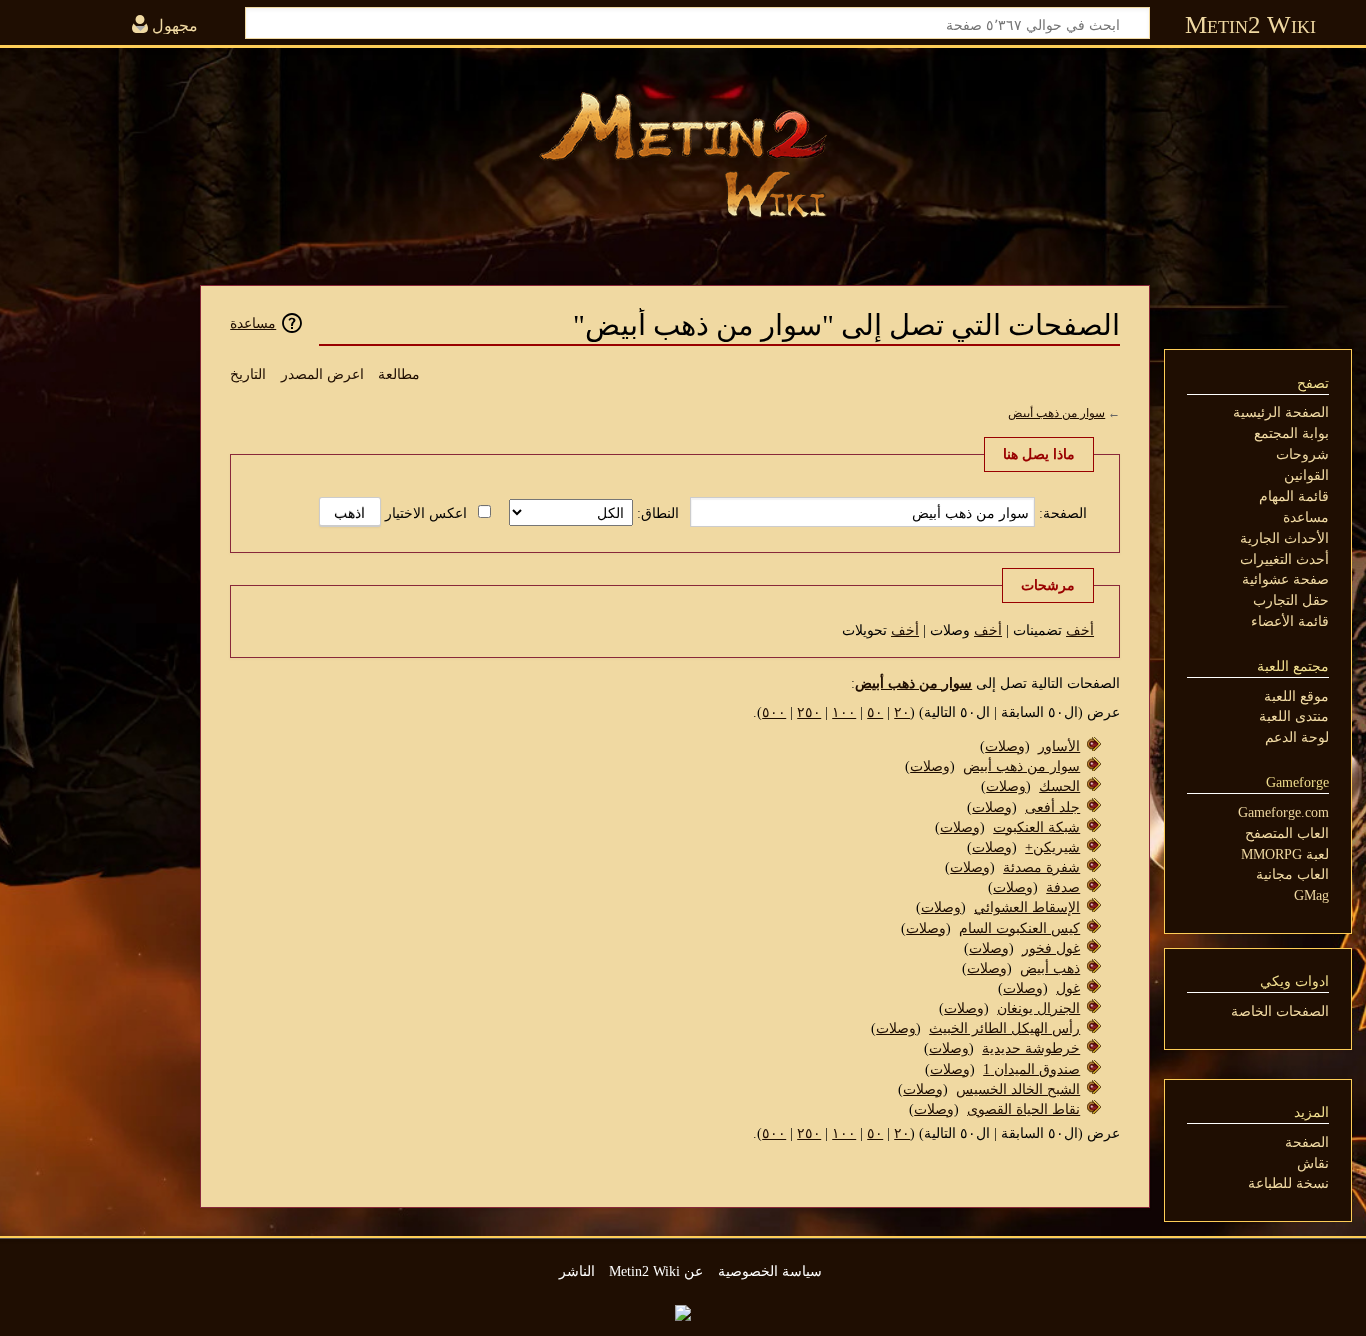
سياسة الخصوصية (770, 1271)
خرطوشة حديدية (1031, 1048)
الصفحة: (1063, 513)
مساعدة (253, 323)
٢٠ (902, 712)
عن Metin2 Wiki (656, 1271)
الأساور (1059, 746)
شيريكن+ (1052, 847)
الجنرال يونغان (1038, 1008)
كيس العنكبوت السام (1019, 928)
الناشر (577, 1271)
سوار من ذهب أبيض (1056, 413)
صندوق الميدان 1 (1031, 1069)
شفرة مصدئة (1041, 867)
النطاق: (658, 513)
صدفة (1063, 887)
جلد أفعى (1052, 807)
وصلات (1005, 746)
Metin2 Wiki (1250, 24)
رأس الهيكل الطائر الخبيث (1004, 1028)
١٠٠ (844, 712)
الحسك (1059, 786)
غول (1068, 988)
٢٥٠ (809, 712)
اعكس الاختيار (426, 513)
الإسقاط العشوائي (1027, 907)
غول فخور (1051, 948)
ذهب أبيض (1050, 968)
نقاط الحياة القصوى (1023, 1109)
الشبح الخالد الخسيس (1018, 1089)
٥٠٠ (774, 712)
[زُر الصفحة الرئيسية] (683, 155)
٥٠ (875, 712)
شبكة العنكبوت (1036, 827)
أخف (1080, 630)
